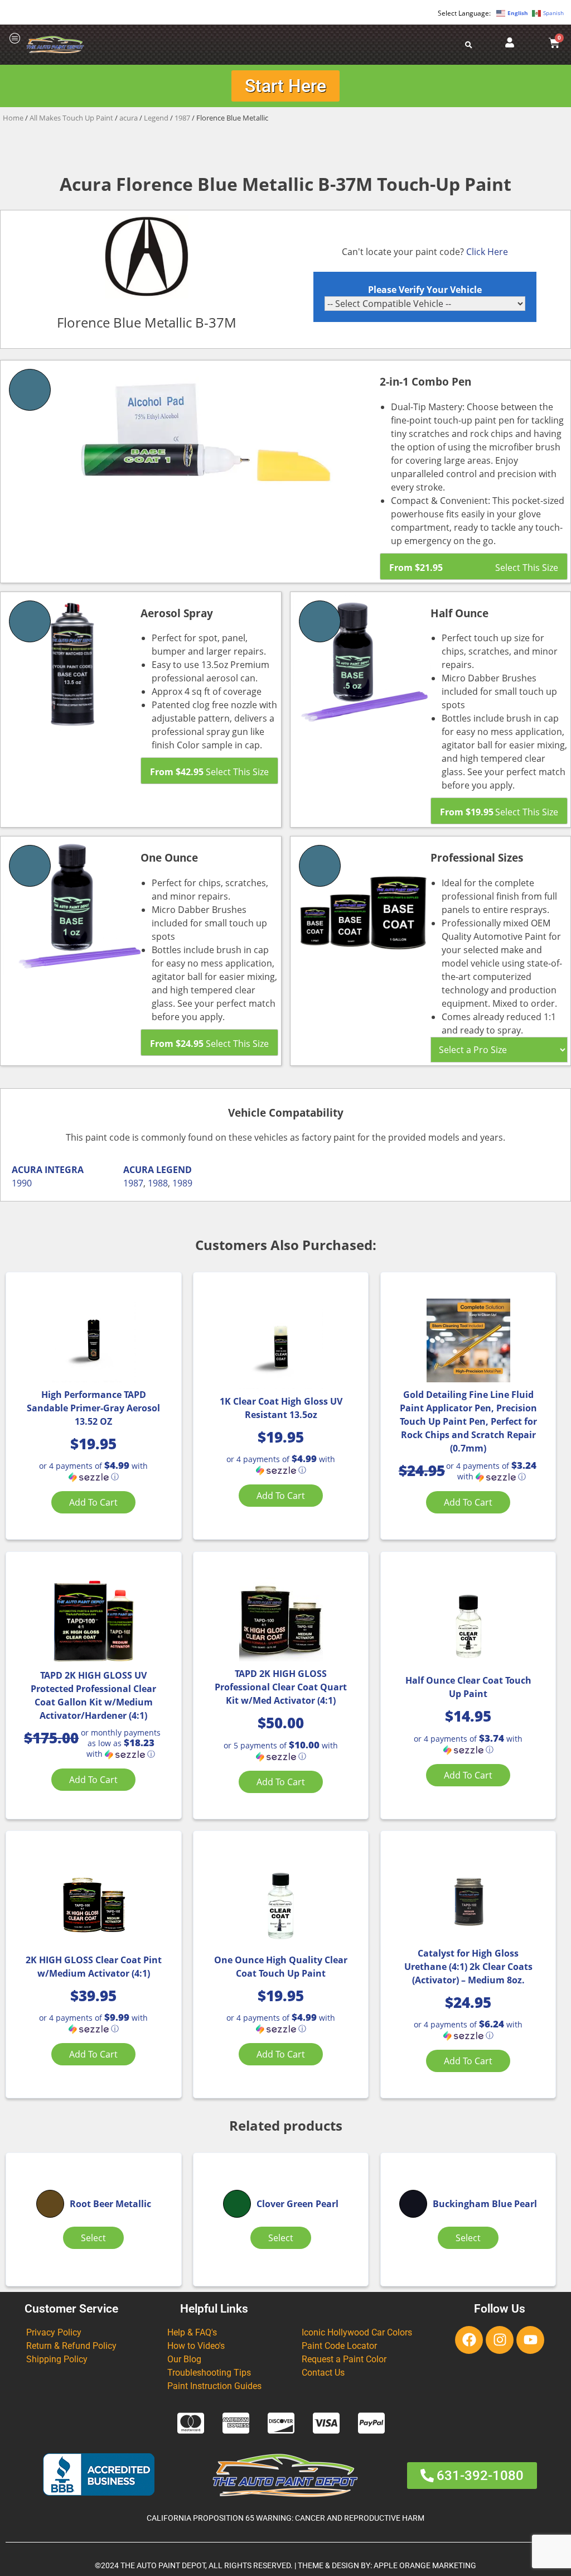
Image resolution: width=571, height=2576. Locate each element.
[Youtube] (530, 2340)
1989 (182, 1183)
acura (129, 118)
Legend (156, 118)
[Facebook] (469, 2340)
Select (93, 2238)
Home (13, 118)
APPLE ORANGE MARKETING (425, 2566)
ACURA (27, 1170)
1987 (182, 118)
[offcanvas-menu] (15, 39)
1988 (158, 1183)
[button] (93, 1471)
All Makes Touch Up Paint (71, 118)
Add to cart (93, 1502)
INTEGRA (64, 1170)
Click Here (487, 252)
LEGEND (174, 1170)
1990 (22, 1183)
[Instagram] (500, 2340)
